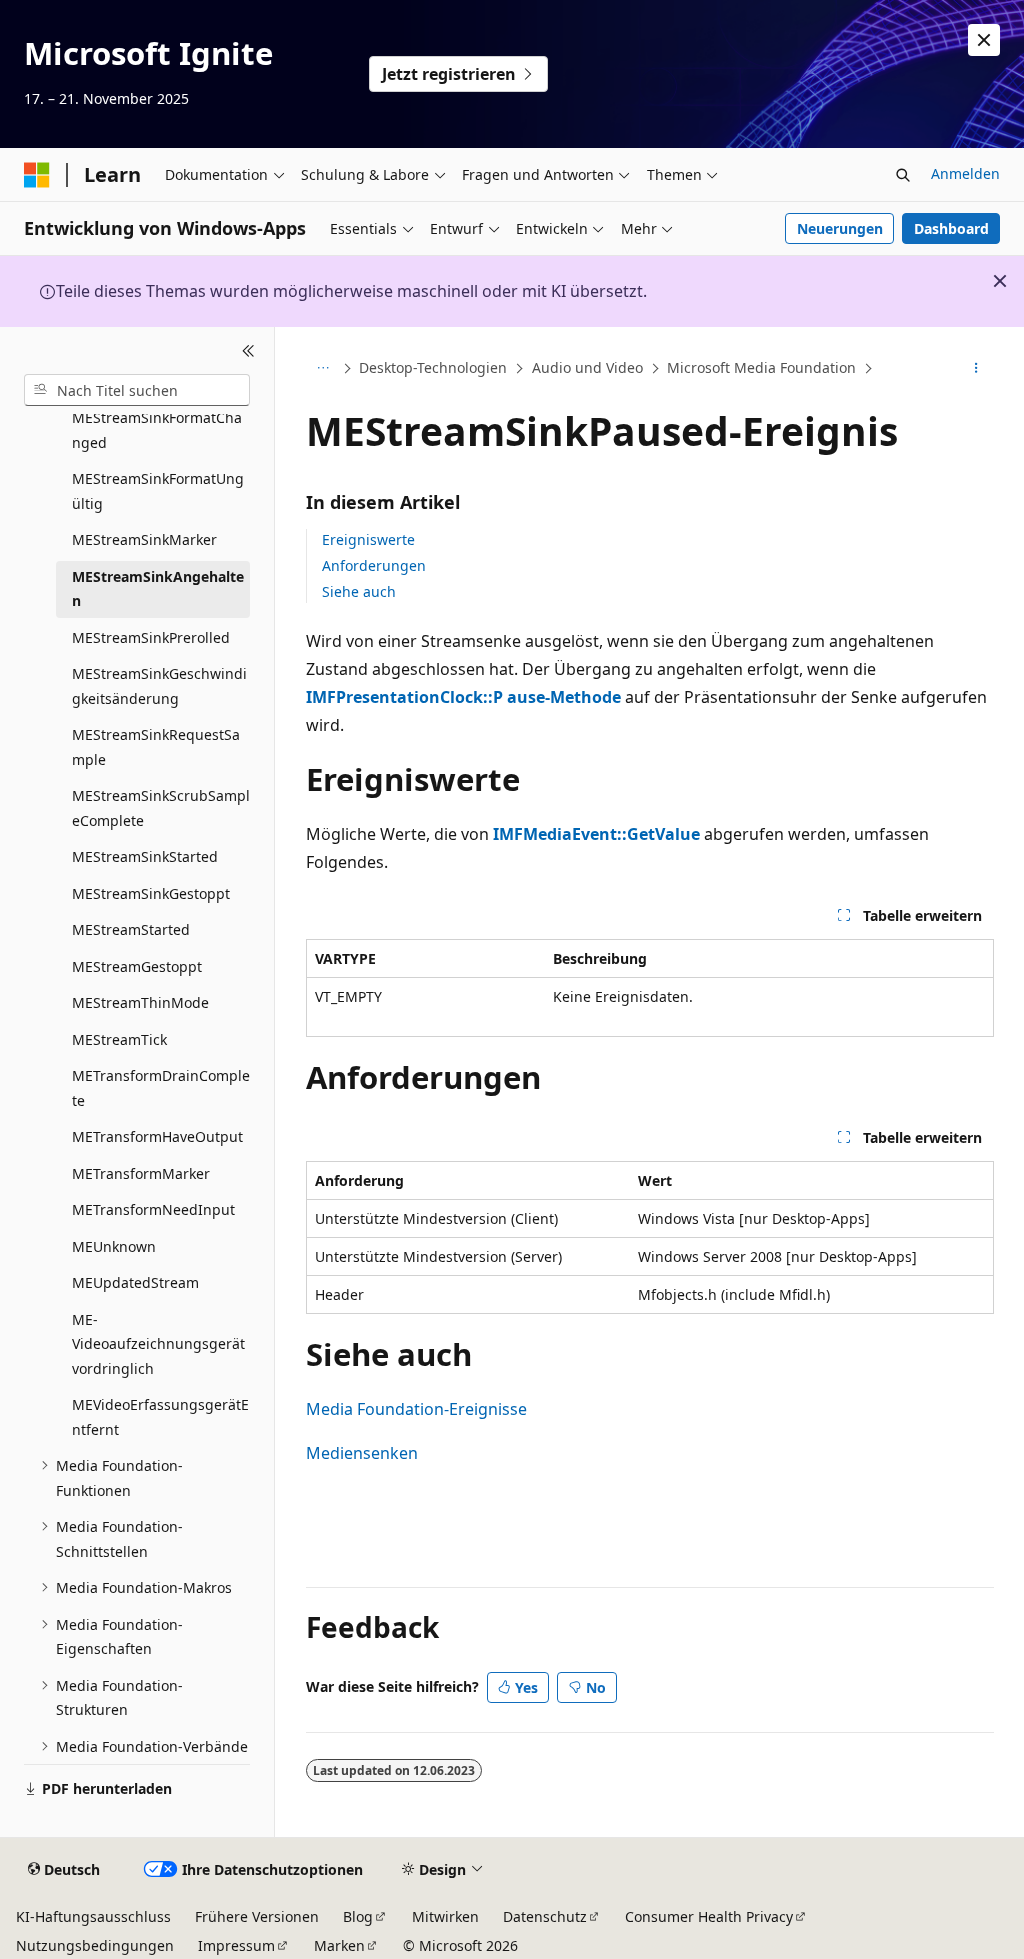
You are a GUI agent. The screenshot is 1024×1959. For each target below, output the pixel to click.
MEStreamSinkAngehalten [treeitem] (158, 589)
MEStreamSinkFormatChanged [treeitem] (157, 430)
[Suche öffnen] (903, 175)
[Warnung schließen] (984, 40)
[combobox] (137, 390)
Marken (339, 1945)
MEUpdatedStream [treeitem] (135, 1282)
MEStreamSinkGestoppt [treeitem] (151, 893)
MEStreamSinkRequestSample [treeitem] (156, 747)
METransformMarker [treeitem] (141, 1173)
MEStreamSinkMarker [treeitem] (144, 539)
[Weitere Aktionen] (975, 369)
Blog (358, 1916)
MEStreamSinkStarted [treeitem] (145, 856)
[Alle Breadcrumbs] (323, 369)
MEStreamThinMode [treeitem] (140, 1002)
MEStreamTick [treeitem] (119, 1039)
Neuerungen (840, 228)
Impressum (236, 1945)
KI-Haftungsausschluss (93, 1916)
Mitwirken (445, 1916)
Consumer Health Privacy (709, 1916)
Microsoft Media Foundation (761, 367)
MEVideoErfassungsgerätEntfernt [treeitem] (160, 1417)
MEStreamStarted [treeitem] (131, 929)
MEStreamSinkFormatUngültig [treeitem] (158, 491)
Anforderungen (374, 565)
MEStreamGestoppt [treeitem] (137, 966)
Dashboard (951, 228)
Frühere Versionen (257, 1916)
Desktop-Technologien (433, 367)
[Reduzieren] (248, 351)
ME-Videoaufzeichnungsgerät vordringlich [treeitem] (158, 1344)
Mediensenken (362, 1453)
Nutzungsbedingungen (95, 1945)
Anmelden (965, 173)
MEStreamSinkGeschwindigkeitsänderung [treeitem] (159, 686)
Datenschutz (545, 1916)
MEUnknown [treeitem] (114, 1246)
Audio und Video (587, 367)
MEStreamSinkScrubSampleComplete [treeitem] (161, 808)
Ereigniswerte (368, 539)
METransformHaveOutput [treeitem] (157, 1136)
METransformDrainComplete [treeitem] (161, 1088)
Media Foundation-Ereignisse (416, 1409)
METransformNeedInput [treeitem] (153, 1209)
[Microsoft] (37, 175)
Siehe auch (359, 591)
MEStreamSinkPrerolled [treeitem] (151, 637)
